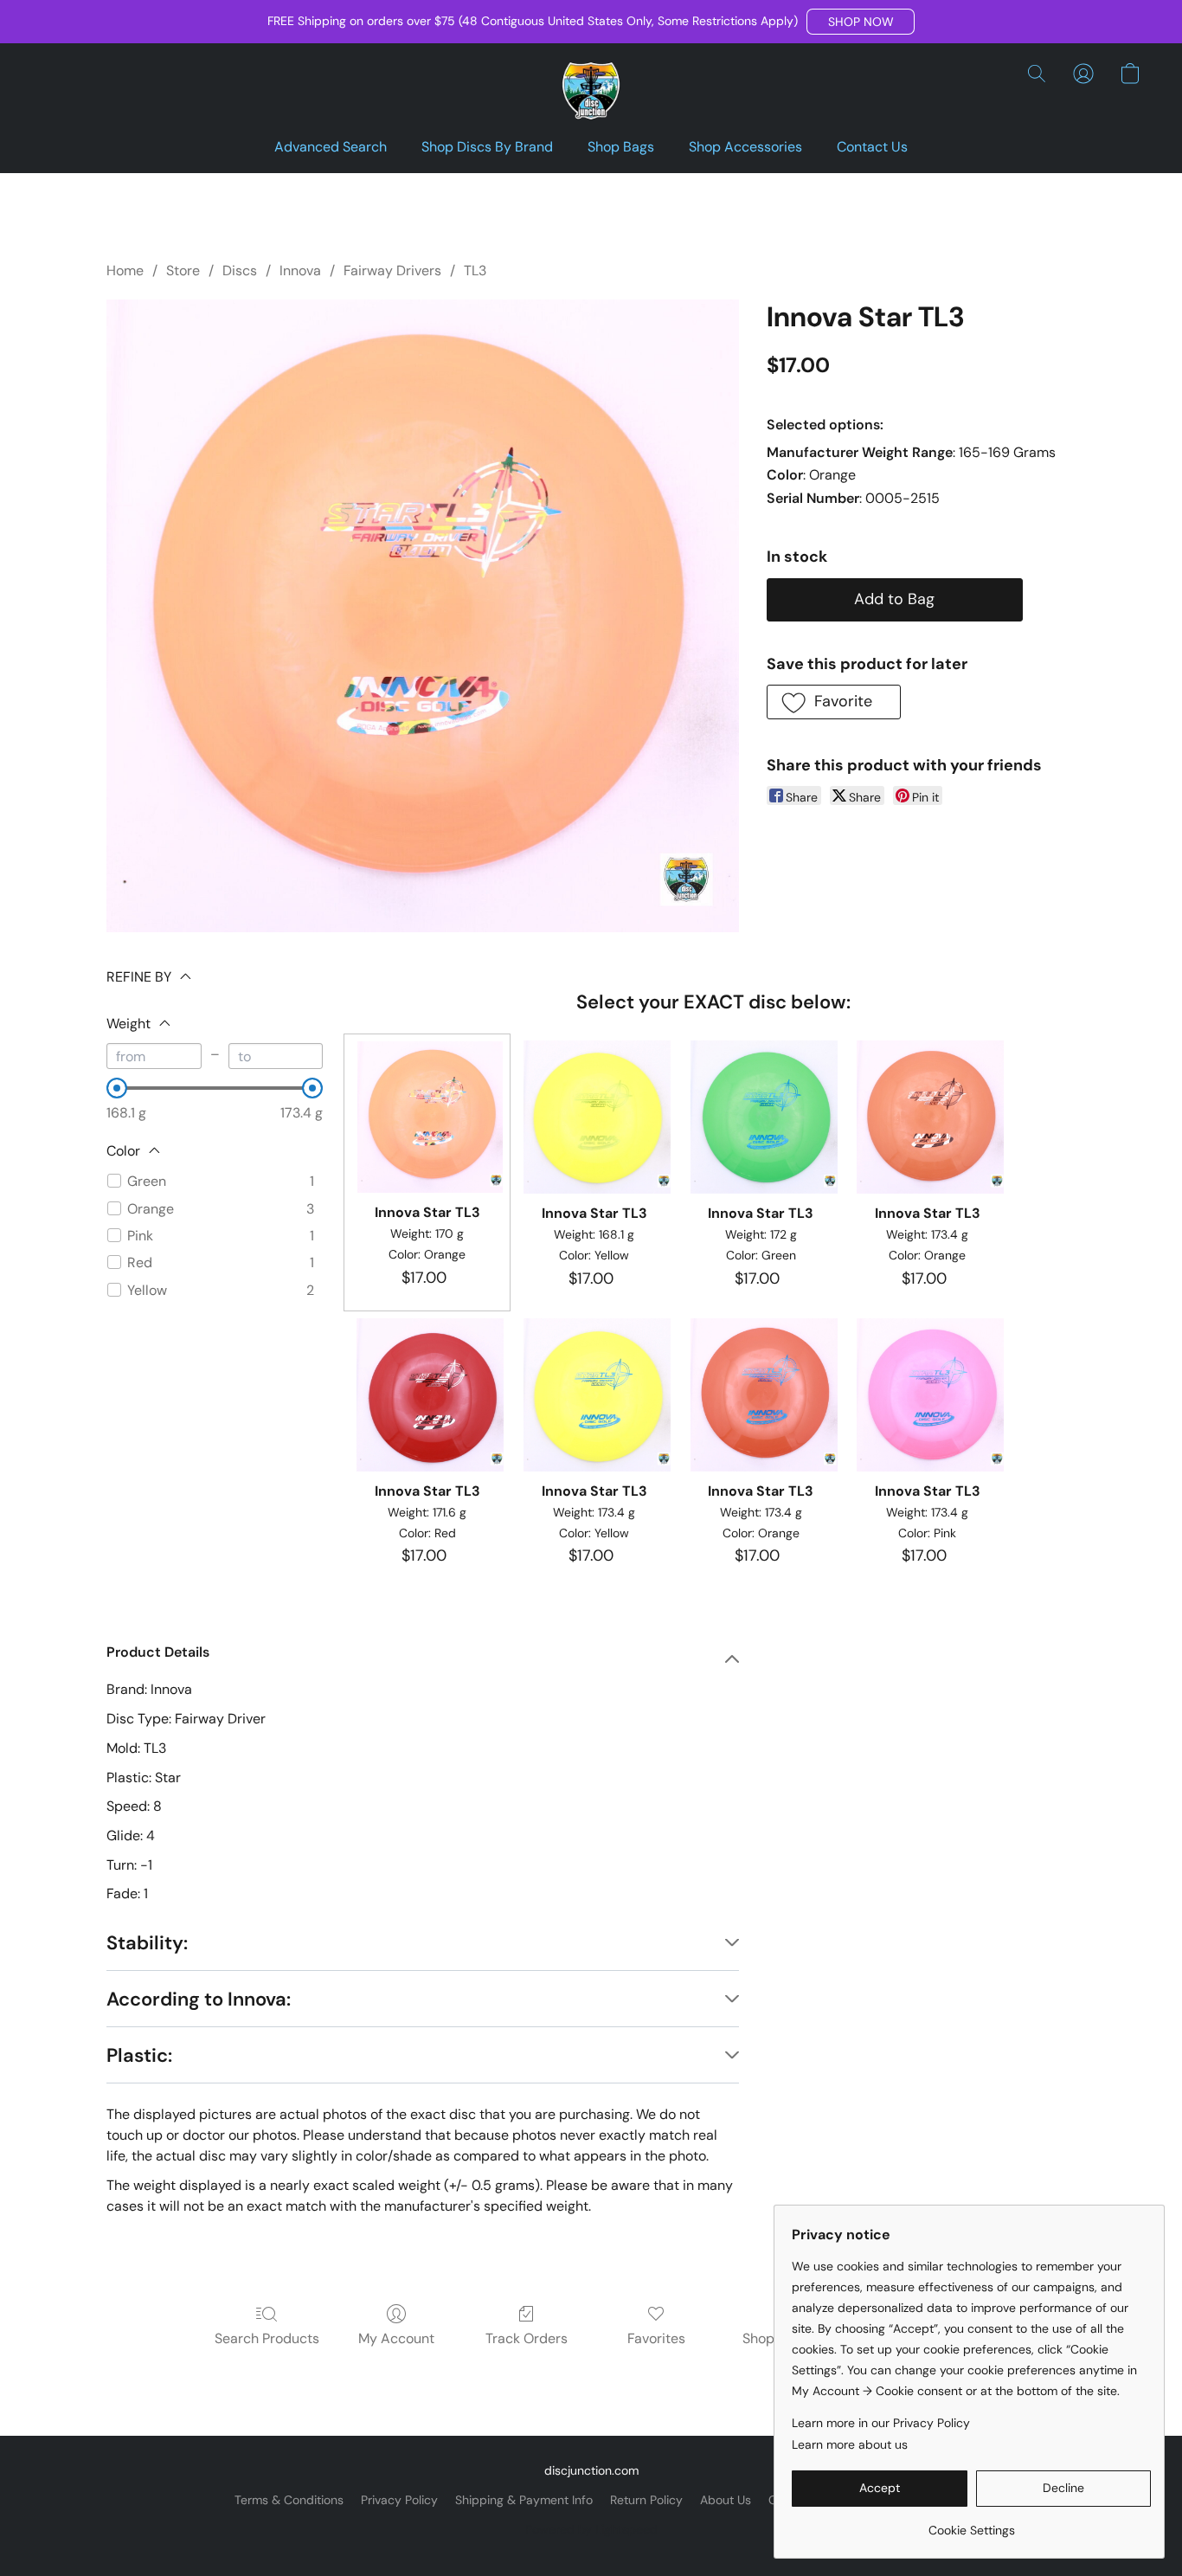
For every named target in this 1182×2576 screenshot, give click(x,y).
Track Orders (527, 2338)
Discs (240, 270)
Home (125, 270)
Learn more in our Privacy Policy (881, 2423)
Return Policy (646, 2500)
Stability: (147, 1943)
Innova (300, 270)
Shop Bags (621, 147)
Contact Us (872, 147)
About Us (726, 2500)
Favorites (656, 2338)
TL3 (475, 270)
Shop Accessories (745, 147)
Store (183, 270)
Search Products (267, 2338)
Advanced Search (331, 147)
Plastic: (139, 2055)
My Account (396, 2338)
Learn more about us (850, 2444)
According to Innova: (199, 1999)
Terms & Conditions (289, 2500)
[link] (971, 2524)
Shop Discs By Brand (487, 147)
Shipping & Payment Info (524, 2500)
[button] (861, 22)
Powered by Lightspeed (591, 2529)
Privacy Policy (399, 2500)
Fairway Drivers (392, 270)
